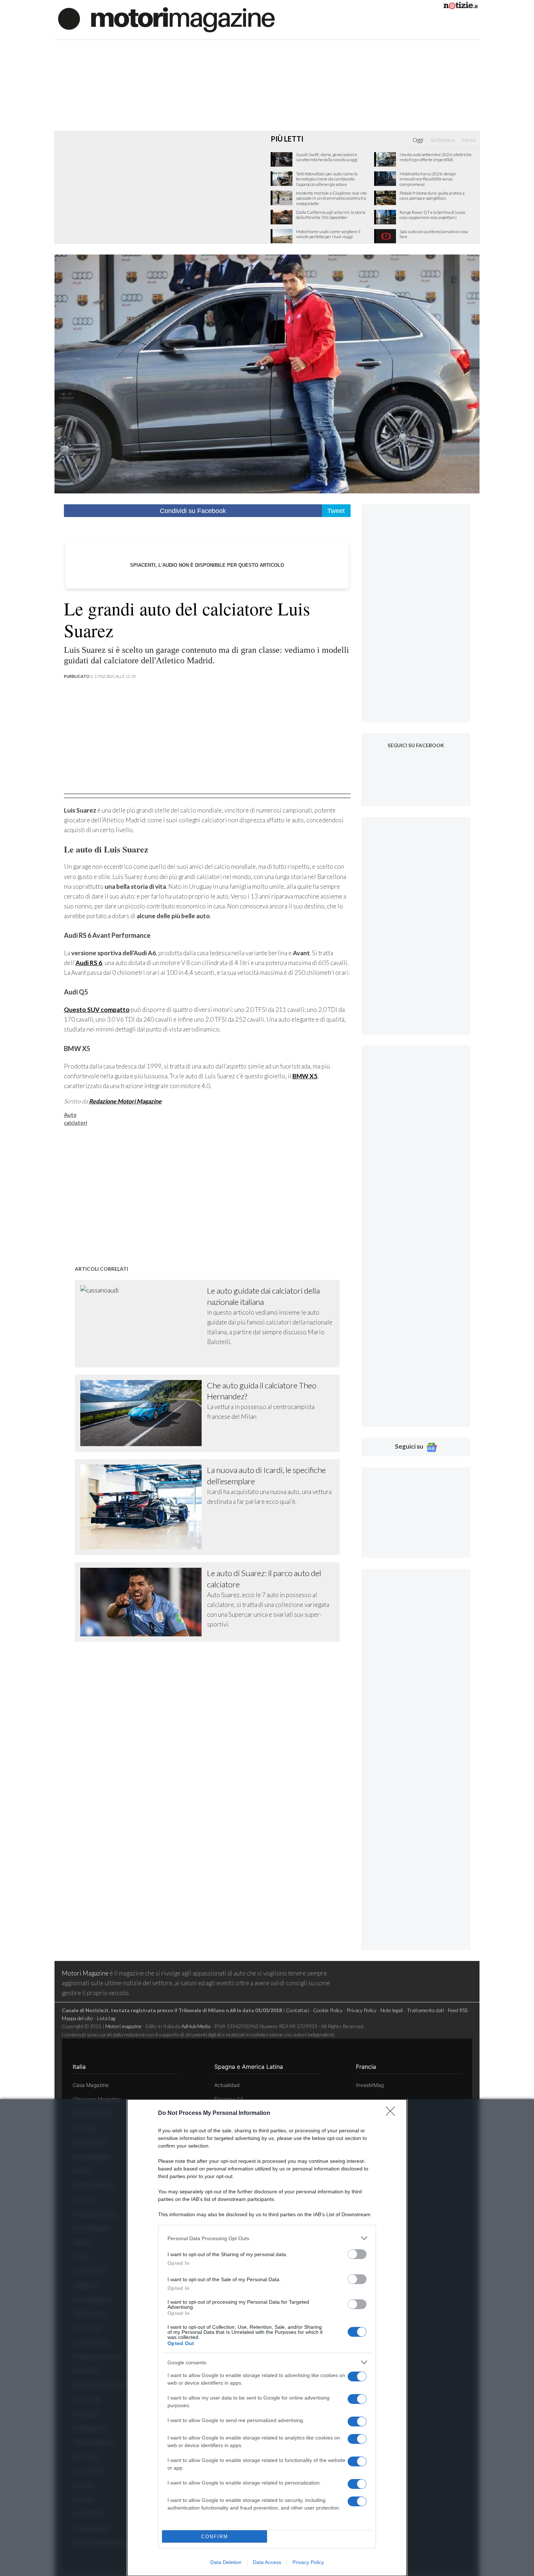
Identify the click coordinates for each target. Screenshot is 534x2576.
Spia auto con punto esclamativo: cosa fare (434, 234)
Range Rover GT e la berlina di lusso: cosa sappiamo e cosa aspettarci (433, 215)
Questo (97, 1010)
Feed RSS (458, 2010)
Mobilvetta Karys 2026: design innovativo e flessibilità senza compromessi (428, 179)
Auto (70, 1115)
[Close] (393, 2113)
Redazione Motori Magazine (125, 1101)
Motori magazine (124, 2026)
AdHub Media (196, 2026)
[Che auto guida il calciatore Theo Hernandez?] (144, 1413)
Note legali (392, 2010)
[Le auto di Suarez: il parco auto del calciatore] (144, 1602)
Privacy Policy (308, 2562)
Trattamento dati (425, 2010)
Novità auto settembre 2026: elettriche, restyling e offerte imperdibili (436, 157)
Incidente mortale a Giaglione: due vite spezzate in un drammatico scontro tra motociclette (331, 198)
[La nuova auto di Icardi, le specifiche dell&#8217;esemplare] (144, 1507)
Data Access (267, 2562)
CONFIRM (215, 2537)
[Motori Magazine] (166, 19)
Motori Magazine (85, 1973)
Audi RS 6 (89, 963)
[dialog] (267, 2338)
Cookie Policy (328, 2010)
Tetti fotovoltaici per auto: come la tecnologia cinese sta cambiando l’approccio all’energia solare (327, 179)
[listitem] (267, 2238)
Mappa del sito (77, 2018)
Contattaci (298, 2010)
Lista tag (106, 2018)
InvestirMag (370, 2085)
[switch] (357, 2254)
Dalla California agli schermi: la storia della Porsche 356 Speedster (331, 215)
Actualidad (227, 2085)
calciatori (76, 1123)
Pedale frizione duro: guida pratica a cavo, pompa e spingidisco (432, 196)
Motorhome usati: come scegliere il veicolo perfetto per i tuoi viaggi (328, 234)
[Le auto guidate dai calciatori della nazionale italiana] (144, 1323)
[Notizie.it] (461, 7)
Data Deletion (226, 2562)
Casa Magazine (91, 2085)
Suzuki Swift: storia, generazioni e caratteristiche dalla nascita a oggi (327, 157)
